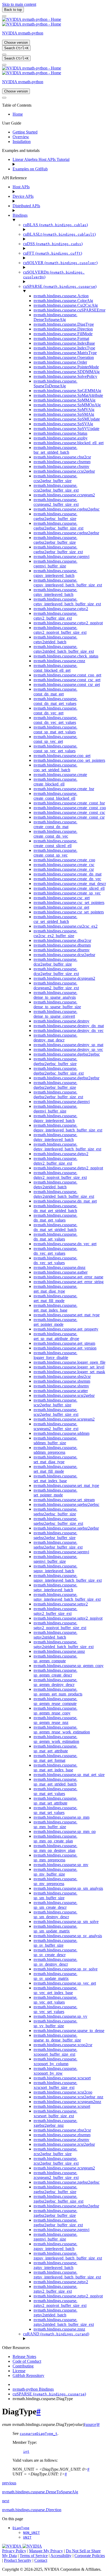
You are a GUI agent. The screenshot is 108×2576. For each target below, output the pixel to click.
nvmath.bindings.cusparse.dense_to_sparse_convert (55, 1014)
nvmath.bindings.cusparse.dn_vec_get (65, 1244)
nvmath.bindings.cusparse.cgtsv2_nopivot (68, 623)
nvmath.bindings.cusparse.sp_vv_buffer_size (55, 2023)
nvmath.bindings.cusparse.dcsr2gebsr (64, 955)
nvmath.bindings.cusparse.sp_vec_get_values (55, 2000)
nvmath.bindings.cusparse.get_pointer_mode (55, 1322)
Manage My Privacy (46, 2551)
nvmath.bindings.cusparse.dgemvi (62, 1102)
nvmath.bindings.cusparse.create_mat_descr (70, 884)
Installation (22, 142)
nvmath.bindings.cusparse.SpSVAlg (63, 424)
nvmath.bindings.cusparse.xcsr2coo (63, 2092)
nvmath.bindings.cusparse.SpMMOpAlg (67, 405)
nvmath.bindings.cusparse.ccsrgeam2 (64, 495)
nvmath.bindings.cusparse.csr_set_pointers (69, 912)
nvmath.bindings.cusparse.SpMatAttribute (68, 395)
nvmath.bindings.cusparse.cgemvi (61, 557)
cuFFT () (53, 253)
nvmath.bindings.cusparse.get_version (65, 1348)
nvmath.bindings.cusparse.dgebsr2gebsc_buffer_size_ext (59, 1071)
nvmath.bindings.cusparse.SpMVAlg (64, 410)
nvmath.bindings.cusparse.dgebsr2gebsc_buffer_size (55, 1061)
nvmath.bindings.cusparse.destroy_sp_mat (68, 1045)
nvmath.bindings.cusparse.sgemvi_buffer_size (55, 1559)
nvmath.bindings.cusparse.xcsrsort (62, 2106)
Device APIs (23, 196)
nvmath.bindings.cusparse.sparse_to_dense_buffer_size (57, 2038)
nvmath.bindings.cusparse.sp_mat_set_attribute (55, 1801)
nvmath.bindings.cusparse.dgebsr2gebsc (67, 1054)
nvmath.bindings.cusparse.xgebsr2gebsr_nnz (55, 2123)
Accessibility (61, 2556)
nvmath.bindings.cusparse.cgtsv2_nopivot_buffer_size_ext (60, 630)
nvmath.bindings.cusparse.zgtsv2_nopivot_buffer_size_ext (60, 2303)
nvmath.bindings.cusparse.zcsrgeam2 (64, 2168)
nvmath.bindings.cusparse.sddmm (61, 1433)
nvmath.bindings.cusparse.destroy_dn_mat (69, 1026)
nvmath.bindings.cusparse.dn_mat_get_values (55, 1218)
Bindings (20, 215)
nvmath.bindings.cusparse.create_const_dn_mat (55, 824)
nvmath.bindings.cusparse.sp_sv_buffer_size (55, 1943)
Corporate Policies (90, 2556)
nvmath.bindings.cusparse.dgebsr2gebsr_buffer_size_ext (58, 1094)
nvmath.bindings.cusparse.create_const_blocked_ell (55, 796)
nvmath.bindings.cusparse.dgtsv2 (61, 1154)
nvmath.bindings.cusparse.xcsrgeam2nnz (67, 2102)
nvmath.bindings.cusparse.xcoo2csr (63, 2045)
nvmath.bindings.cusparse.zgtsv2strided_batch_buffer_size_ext (64, 2322)
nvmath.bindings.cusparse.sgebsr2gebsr (66, 1528)
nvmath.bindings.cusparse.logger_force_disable (55, 1355)
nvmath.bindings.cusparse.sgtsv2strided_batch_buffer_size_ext (64, 1644)
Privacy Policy (14, 2551)
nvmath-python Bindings (33, 2389)
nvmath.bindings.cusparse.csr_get (61, 907)
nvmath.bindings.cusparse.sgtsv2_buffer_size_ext (55, 1611)
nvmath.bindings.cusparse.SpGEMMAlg (67, 391)
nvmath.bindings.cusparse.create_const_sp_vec (55, 853)
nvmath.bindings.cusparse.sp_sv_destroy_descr (55, 1962)
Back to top (13, 10)
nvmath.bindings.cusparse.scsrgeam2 (64, 1419)
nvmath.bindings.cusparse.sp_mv (61, 1865)
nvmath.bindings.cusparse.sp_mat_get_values (55, 1791)
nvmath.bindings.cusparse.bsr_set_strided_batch (55, 450)
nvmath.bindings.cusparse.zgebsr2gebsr (66, 2206)
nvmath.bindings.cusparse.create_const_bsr (69, 803)
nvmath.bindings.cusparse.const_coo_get (67, 675)
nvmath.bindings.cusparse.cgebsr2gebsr (66, 533)
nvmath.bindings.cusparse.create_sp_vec (67, 893)
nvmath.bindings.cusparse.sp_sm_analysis (68, 1888)
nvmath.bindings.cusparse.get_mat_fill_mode (55, 1298)
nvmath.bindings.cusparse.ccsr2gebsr (64, 471)
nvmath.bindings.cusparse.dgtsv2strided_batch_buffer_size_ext (64, 1194)
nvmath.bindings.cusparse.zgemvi (61, 2230)
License (19, 2371)
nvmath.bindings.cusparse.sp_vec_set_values (55, 2009)
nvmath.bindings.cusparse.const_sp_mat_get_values (55, 730)
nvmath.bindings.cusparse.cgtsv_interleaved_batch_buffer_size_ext (67, 602)
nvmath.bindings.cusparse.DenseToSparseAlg (55, 317)
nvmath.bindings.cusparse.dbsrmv (62, 950)
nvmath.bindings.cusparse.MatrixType (65, 353)
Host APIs (21, 187)
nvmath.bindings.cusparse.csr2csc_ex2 (66, 926)
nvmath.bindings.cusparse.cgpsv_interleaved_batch (55, 573)
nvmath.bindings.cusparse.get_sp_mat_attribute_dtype (56, 1336)
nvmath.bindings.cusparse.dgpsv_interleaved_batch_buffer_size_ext (68, 1128)
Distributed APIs (26, 206)
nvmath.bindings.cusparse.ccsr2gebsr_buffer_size (55, 478)
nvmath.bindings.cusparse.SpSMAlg (64, 414)
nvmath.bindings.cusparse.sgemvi (61, 1552)
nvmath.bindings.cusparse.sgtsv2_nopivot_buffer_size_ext (60, 1625)
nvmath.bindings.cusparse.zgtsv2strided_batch (55, 2313)
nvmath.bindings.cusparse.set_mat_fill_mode (55, 1469)
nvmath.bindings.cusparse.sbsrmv (61, 1386)
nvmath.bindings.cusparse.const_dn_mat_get (55, 692)
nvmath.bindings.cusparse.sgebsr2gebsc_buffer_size (55, 1512)
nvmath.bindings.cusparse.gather (61, 1272)
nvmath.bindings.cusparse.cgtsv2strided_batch (55, 639)
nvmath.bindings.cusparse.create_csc (64, 865)
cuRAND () (56, 2334)
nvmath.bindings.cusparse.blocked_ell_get (69, 443)
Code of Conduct (27, 2361)
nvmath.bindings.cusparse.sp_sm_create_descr (55, 1905)
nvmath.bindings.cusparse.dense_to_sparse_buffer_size (57, 1004)
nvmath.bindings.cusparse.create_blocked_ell (55, 782)
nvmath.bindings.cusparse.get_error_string (69, 1282)
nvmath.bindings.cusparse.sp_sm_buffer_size (55, 1895)
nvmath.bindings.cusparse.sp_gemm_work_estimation (56, 1739)
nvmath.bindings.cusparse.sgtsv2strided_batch (55, 1635)
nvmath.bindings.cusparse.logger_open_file (69, 1362)
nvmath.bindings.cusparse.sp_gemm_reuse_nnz (55, 1720)
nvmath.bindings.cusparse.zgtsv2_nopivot (68, 2296)
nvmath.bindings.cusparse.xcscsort (62, 2078)
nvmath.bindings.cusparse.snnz (59, 1651)
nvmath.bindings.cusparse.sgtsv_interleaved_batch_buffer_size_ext (67, 1597)
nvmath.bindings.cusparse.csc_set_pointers (69, 903)
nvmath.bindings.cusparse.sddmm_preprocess (55, 1450)
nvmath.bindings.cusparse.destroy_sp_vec (68, 1049)
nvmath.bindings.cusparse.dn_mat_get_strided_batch (55, 1208)
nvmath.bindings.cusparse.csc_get (62, 898)
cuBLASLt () (59, 234)
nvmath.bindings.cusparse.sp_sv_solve (66, 1969)
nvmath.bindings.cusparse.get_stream (64, 1343)
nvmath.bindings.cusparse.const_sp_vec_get (55, 739)
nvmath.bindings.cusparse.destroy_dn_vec (69, 1030)
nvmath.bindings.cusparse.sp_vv (60, 2016)
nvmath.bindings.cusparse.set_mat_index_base (55, 1478)
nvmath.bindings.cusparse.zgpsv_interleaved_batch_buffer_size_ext (68, 2256)
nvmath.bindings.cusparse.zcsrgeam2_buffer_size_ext (56, 2175)
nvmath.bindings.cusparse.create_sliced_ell (69, 888)
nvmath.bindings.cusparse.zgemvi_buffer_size (55, 2237)
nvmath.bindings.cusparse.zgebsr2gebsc (67, 2182)
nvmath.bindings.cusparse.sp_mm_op (65, 1831)
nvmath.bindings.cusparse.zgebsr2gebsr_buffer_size (55, 2213)
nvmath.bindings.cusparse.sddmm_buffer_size (55, 1440)
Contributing (23, 2366)
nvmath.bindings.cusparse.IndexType (64, 348)
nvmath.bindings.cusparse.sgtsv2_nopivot (68, 1618)
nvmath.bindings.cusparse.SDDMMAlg (67, 372)
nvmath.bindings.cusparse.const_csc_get (67, 680)
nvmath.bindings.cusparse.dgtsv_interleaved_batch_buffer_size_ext (67, 1147)
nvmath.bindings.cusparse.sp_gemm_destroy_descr (55, 1682)
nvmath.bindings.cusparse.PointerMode (66, 367)
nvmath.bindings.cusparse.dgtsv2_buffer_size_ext (55, 1161)
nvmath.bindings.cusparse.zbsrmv (61, 2140)
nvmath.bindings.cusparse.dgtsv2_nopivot (68, 1168)
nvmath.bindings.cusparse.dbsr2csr (62, 940)
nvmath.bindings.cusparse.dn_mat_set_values (55, 1237)
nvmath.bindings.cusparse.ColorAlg (63, 301)
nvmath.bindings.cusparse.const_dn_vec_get (55, 711)
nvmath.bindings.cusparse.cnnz (59, 661)
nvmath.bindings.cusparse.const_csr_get (67, 684)
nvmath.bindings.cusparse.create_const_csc (69, 812)
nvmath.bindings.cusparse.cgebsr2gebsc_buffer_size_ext (58, 526)
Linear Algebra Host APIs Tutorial (41, 159)
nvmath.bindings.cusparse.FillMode (63, 334)
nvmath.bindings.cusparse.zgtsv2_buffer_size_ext (55, 2289)
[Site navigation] (4, 16)
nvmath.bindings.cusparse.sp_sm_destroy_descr (55, 1914)
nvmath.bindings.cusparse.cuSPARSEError (69, 310)
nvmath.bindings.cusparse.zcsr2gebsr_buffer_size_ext (56, 2161)
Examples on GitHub (30, 169)
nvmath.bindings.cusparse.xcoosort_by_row (55, 2071)
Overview (21, 137)
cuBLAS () (55, 225)
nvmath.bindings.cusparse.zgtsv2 (61, 2282)
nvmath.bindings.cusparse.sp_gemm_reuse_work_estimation (62, 1730)
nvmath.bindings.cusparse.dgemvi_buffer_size (55, 1109)
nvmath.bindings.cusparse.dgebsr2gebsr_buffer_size (55, 1085)
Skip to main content (19, 4)
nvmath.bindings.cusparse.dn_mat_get (65, 1201)
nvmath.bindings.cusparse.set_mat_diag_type (55, 1459)
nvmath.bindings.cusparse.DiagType (64, 324)
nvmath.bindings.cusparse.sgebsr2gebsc (66, 1504)
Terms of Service (34, 2556)
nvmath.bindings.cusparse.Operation (64, 357)
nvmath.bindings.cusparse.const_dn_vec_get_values (55, 720)
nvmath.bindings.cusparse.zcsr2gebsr (64, 2144)
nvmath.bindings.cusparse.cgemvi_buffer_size (55, 564)
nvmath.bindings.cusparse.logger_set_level (69, 1367)
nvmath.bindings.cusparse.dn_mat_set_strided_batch (55, 1227)
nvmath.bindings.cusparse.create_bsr (64, 789)
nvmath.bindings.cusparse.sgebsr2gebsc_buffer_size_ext (58, 1521)
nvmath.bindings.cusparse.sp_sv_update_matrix (55, 1976)
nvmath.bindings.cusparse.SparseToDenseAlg (55, 384)
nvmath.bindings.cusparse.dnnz (60, 1267)
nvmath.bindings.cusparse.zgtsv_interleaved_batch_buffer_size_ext (67, 2275)
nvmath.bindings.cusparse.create (60, 775)
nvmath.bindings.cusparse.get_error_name (68, 1277)
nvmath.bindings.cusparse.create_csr (64, 869)
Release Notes (24, 2357)
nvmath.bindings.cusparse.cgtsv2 (61, 609)
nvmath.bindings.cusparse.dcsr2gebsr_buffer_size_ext (56, 971)
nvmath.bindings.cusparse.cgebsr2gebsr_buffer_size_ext (58, 549)
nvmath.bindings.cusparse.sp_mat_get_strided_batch (55, 1782)
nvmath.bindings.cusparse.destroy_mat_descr (55, 1038)
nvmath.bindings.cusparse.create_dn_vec (67, 879)
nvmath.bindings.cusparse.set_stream (64, 1500)
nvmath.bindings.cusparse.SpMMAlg (64, 400)
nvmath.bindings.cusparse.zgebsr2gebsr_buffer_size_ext (58, 2223)
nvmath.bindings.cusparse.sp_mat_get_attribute (55, 1749)
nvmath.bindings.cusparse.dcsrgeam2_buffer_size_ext (56, 985)
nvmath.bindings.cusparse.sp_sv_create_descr (55, 1952)
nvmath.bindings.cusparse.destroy (61, 1021)
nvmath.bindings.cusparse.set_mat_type (66, 1485)
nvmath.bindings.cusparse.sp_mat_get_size (69, 1775)
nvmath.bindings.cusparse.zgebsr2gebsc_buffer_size (55, 2189)
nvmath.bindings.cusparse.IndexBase (64, 343)
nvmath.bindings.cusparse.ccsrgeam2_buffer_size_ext (56, 502)
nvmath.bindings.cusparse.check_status (66, 656)
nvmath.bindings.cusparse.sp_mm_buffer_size (55, 1824)
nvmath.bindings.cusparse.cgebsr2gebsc (67, 509)
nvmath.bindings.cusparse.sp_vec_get (65, 1983)
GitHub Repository (28, 2375)
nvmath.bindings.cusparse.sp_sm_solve (66, 1922)
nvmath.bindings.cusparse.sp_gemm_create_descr (55, 1673)
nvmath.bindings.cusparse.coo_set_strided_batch (55, 767)
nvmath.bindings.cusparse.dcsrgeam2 (64, 978)
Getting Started (25, 132)
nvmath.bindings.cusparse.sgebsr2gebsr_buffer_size (55, 1535)
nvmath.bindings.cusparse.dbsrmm (62, 945)
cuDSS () (53, 244)
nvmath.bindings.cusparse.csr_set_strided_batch (55, 919)
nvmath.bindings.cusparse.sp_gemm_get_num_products (58, 1692)
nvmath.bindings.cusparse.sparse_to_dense (69, 2031)
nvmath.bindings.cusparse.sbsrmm (62, 1381)
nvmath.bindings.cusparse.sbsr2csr (62, 1376)
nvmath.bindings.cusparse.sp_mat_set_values (55, 1810)
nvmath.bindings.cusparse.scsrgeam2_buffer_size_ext (56, 1426)
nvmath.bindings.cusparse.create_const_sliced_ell (55, 843)
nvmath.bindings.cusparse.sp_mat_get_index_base (55, 1767)
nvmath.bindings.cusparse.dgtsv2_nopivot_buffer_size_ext (60, 1175)
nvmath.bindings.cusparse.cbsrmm (62, 462)
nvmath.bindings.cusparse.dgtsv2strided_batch (55, 1185)
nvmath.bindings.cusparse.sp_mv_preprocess (55, 1881)
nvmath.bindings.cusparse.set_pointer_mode (55, 1493)
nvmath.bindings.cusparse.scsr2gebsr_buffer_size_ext (56, 1412)
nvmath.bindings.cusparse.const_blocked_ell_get (55, 668)
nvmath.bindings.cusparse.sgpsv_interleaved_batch (55, 1568)
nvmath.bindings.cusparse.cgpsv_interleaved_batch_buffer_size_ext (68, 583)
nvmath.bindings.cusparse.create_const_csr (69, 817)
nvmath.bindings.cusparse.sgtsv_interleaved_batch (55, 1587)
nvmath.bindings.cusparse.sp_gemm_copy (69, 1666)
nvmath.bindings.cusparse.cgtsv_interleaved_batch (55, 592)
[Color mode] (4, 55)
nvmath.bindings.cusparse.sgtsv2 (61, 1604)
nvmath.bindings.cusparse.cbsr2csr (62, 457)
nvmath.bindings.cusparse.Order (60, 362)
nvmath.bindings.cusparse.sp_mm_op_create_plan (55, 1839)
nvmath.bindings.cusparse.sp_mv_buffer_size (55, 1872)
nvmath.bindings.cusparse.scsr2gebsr (64, 1395)
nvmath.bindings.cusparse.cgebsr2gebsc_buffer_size (55, 516)
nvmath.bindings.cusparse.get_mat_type (67, 1315)
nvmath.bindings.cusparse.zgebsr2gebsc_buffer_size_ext (58, 2199)
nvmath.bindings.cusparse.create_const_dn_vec (55, 834)
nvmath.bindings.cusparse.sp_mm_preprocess (55, 1858)
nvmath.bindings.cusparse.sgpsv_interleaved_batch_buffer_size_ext (68, 1578)
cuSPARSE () (60, 286)
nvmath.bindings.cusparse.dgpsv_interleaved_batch (55, 1118)
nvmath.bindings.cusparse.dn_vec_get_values (55, 1251)
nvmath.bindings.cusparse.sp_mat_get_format (55, 1758)
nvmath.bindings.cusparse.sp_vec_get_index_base (55, 1990)
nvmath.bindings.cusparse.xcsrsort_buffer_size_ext (55, 2113)
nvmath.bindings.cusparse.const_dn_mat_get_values (55, 701)
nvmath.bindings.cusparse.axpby (61, 438)
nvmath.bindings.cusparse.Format (61, 338)
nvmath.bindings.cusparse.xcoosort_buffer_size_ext (55, 2052)
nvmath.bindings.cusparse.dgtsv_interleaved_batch (55, 1137)
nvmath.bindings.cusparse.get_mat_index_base (55, 1308)
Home (18, 114)
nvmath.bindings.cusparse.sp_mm (61, 1817)
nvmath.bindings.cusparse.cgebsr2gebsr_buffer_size (55, 540)
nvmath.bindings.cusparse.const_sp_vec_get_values (55, 748)
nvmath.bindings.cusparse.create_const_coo (70, 808)
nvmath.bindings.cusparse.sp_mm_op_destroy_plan (55, 1848)
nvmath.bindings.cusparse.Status (60, 433)
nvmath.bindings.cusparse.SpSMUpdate (67, 419)
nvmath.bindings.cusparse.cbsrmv (61, 466)
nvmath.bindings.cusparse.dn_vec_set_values (55, 1260)
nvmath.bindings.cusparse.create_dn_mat (67, 874)
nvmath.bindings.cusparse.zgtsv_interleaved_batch (55, 2265)
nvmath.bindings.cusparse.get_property (66, 1329)
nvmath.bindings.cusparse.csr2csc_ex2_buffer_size (55, 933)
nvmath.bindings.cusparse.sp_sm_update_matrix (55, 1929)
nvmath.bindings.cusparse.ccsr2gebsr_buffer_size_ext (56, 488)
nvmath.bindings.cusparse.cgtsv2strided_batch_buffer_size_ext (64, 649)
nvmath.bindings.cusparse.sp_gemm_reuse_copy (55, 1711)
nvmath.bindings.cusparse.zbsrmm (62, 2135)
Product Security (18, 2560)
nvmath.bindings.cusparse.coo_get (62, 756)
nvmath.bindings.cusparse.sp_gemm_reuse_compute (55, 1701)
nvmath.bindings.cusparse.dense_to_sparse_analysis (55, 995)
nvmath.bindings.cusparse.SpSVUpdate (66, 429)
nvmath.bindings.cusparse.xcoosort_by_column (55, 2061)
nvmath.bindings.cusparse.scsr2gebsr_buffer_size (55, 1403)
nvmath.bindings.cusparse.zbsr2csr (62, 2130)
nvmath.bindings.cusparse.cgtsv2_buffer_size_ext (55, 616)
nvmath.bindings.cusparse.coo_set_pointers (69, 760)
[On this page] (4, 65)
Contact (41, 2560)
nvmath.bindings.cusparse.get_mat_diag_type (55, 1289)
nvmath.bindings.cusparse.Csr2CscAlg (66, 305)
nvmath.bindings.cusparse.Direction (63, 329)
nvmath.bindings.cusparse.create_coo (64, 860)
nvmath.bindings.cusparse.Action (61, 296)
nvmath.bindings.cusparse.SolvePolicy (65, 376)
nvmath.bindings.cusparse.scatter (61, 1391)
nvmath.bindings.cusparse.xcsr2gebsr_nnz (68, 2097)
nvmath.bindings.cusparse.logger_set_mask (69, 1372)
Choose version (16, 43)
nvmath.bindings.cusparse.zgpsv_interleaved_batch (55, 2246)
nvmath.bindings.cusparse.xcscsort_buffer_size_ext (55, 2085)
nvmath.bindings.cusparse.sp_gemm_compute (55, 1658)
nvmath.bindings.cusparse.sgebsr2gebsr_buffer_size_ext (58, 1545)
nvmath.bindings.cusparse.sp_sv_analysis (68, 1936)
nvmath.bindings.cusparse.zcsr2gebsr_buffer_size (55, 2151)
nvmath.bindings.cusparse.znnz (59, 2329)
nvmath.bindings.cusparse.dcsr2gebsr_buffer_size (55, 962)
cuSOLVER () (60, 263)
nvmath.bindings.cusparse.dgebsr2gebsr (66, 1078)
